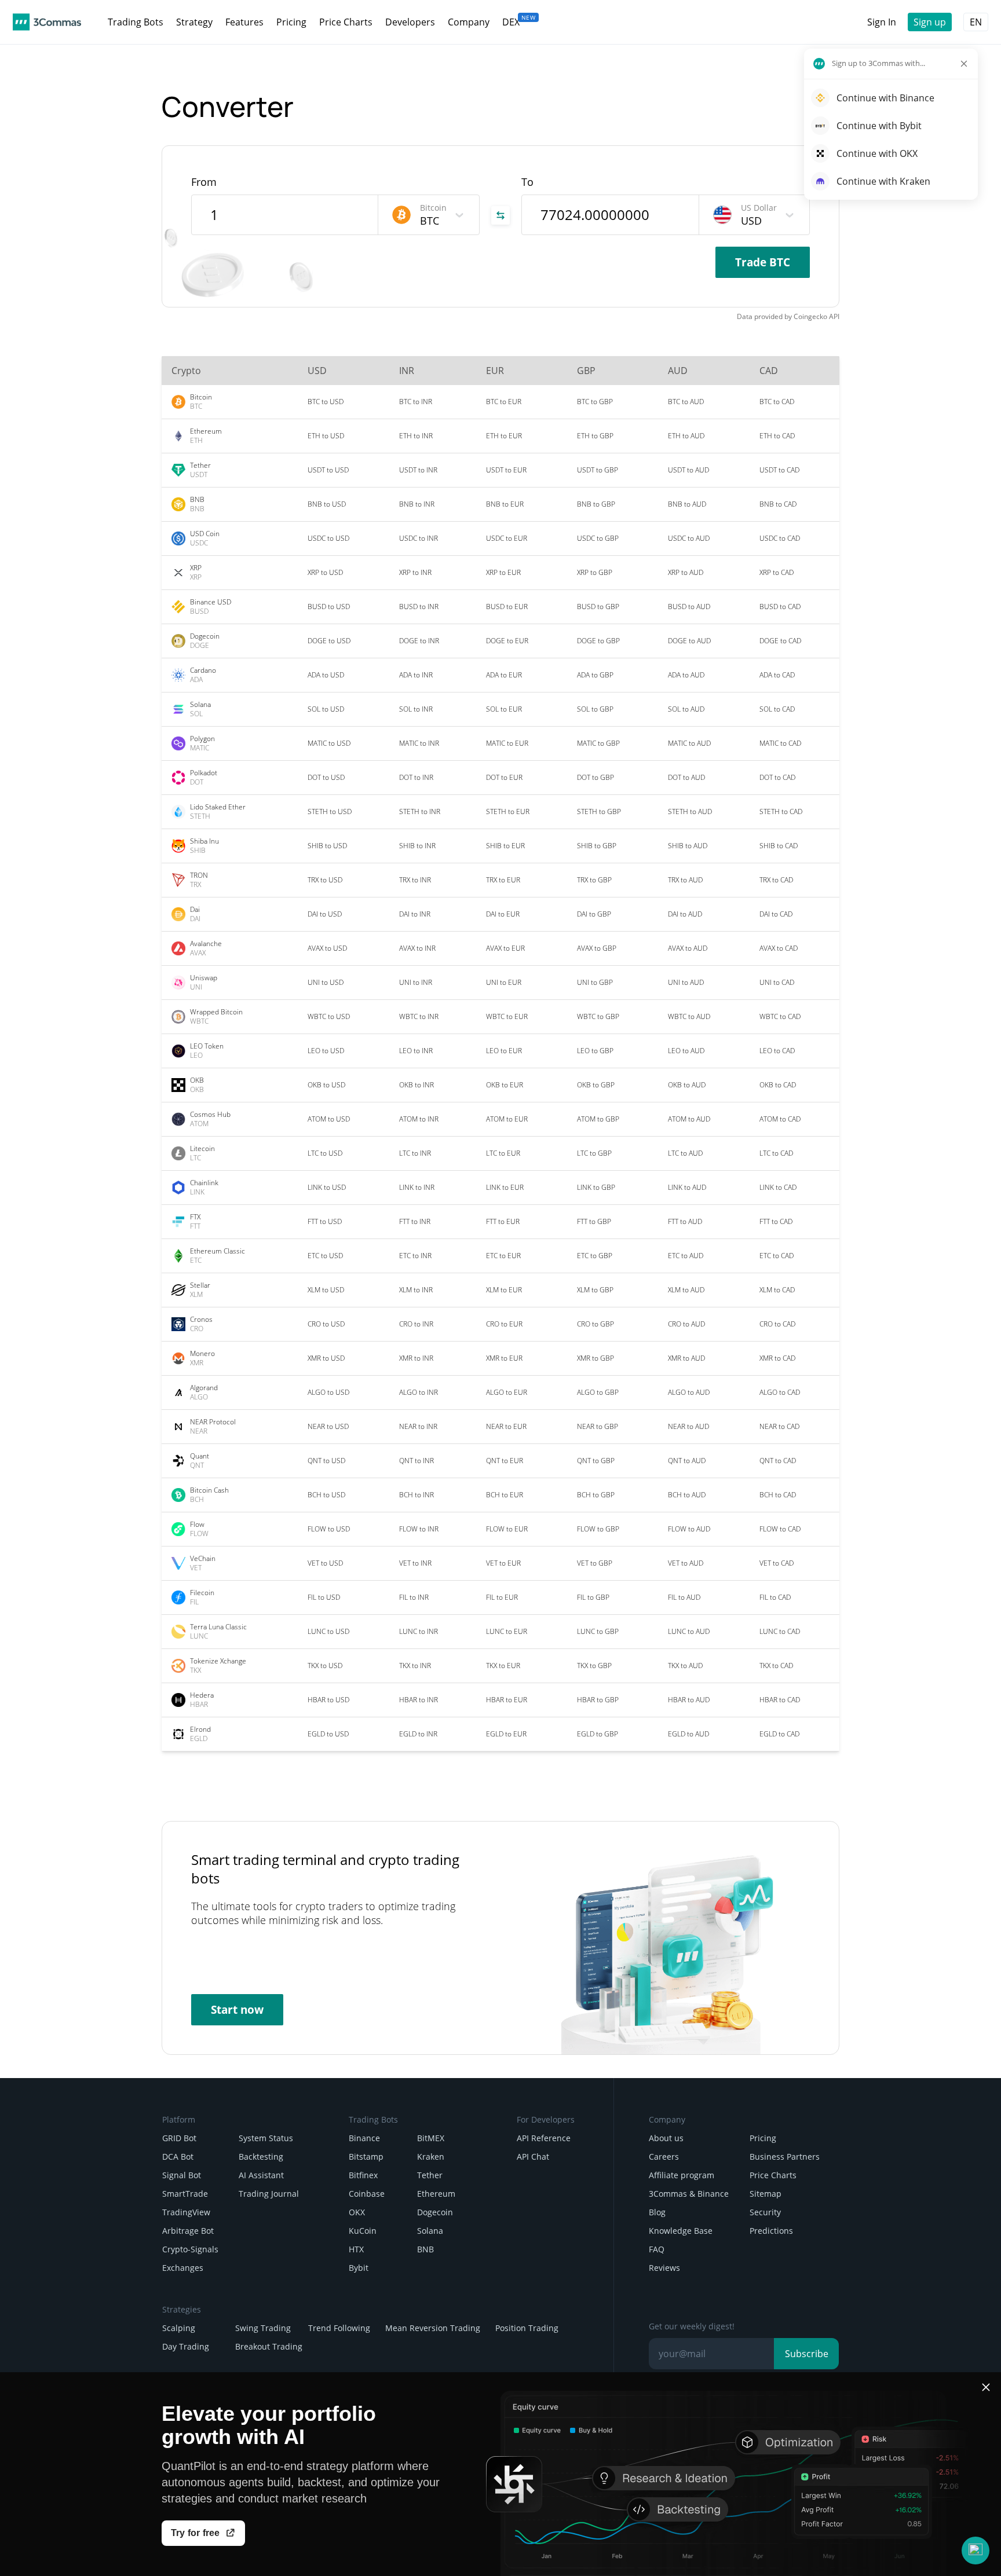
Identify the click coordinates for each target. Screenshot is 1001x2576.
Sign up (930, 22)
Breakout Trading (269, 2346)
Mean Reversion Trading (433, 2328)
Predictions (771, 2231)
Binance (364, 2138)
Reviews (664, 2268)
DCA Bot (178, 2157)
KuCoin (363, 2231)
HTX (356, 2249)
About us (666, 2138)
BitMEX (431, 2138)
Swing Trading (263, 2328)
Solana (430, 2231)
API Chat (533, 2157)
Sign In (882, 22)
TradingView (186, 2212)
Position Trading (527, 2328)
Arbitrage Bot (188, 2231)
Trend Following (339, 2328)
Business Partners (785, 2157)
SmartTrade (185, 2194)
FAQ (657, 2249)
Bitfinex (363, 2175)
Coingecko (810, 316)
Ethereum (436, 2194)
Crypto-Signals (190, 2249)
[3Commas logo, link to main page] (47, 22)
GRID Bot (179, 2138)
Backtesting (261, 2157)
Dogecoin (435, 2212)
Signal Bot (182, 2175)
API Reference (544, 2138)
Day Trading (186, 2346)
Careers (664, 2157)
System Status (266, 2138)
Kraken (431, 2157)
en (976, 22)
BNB (425, 2249)
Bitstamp (366, 2157)
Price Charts (773, 2175)
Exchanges (183, 2268)
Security (765, 2212)
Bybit (359, 2268)
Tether (430, 2175)
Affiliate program (682, 2175)
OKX (357, 2212)
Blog (657, 2212)
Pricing (763, 2138)
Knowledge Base (681, 2231)
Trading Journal (269, 2194)
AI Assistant (261, 2175)
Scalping (179, 2328)
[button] (976, 2551)
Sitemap (766, 2194)
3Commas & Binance (689, 2194)
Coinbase (367, 2194)
